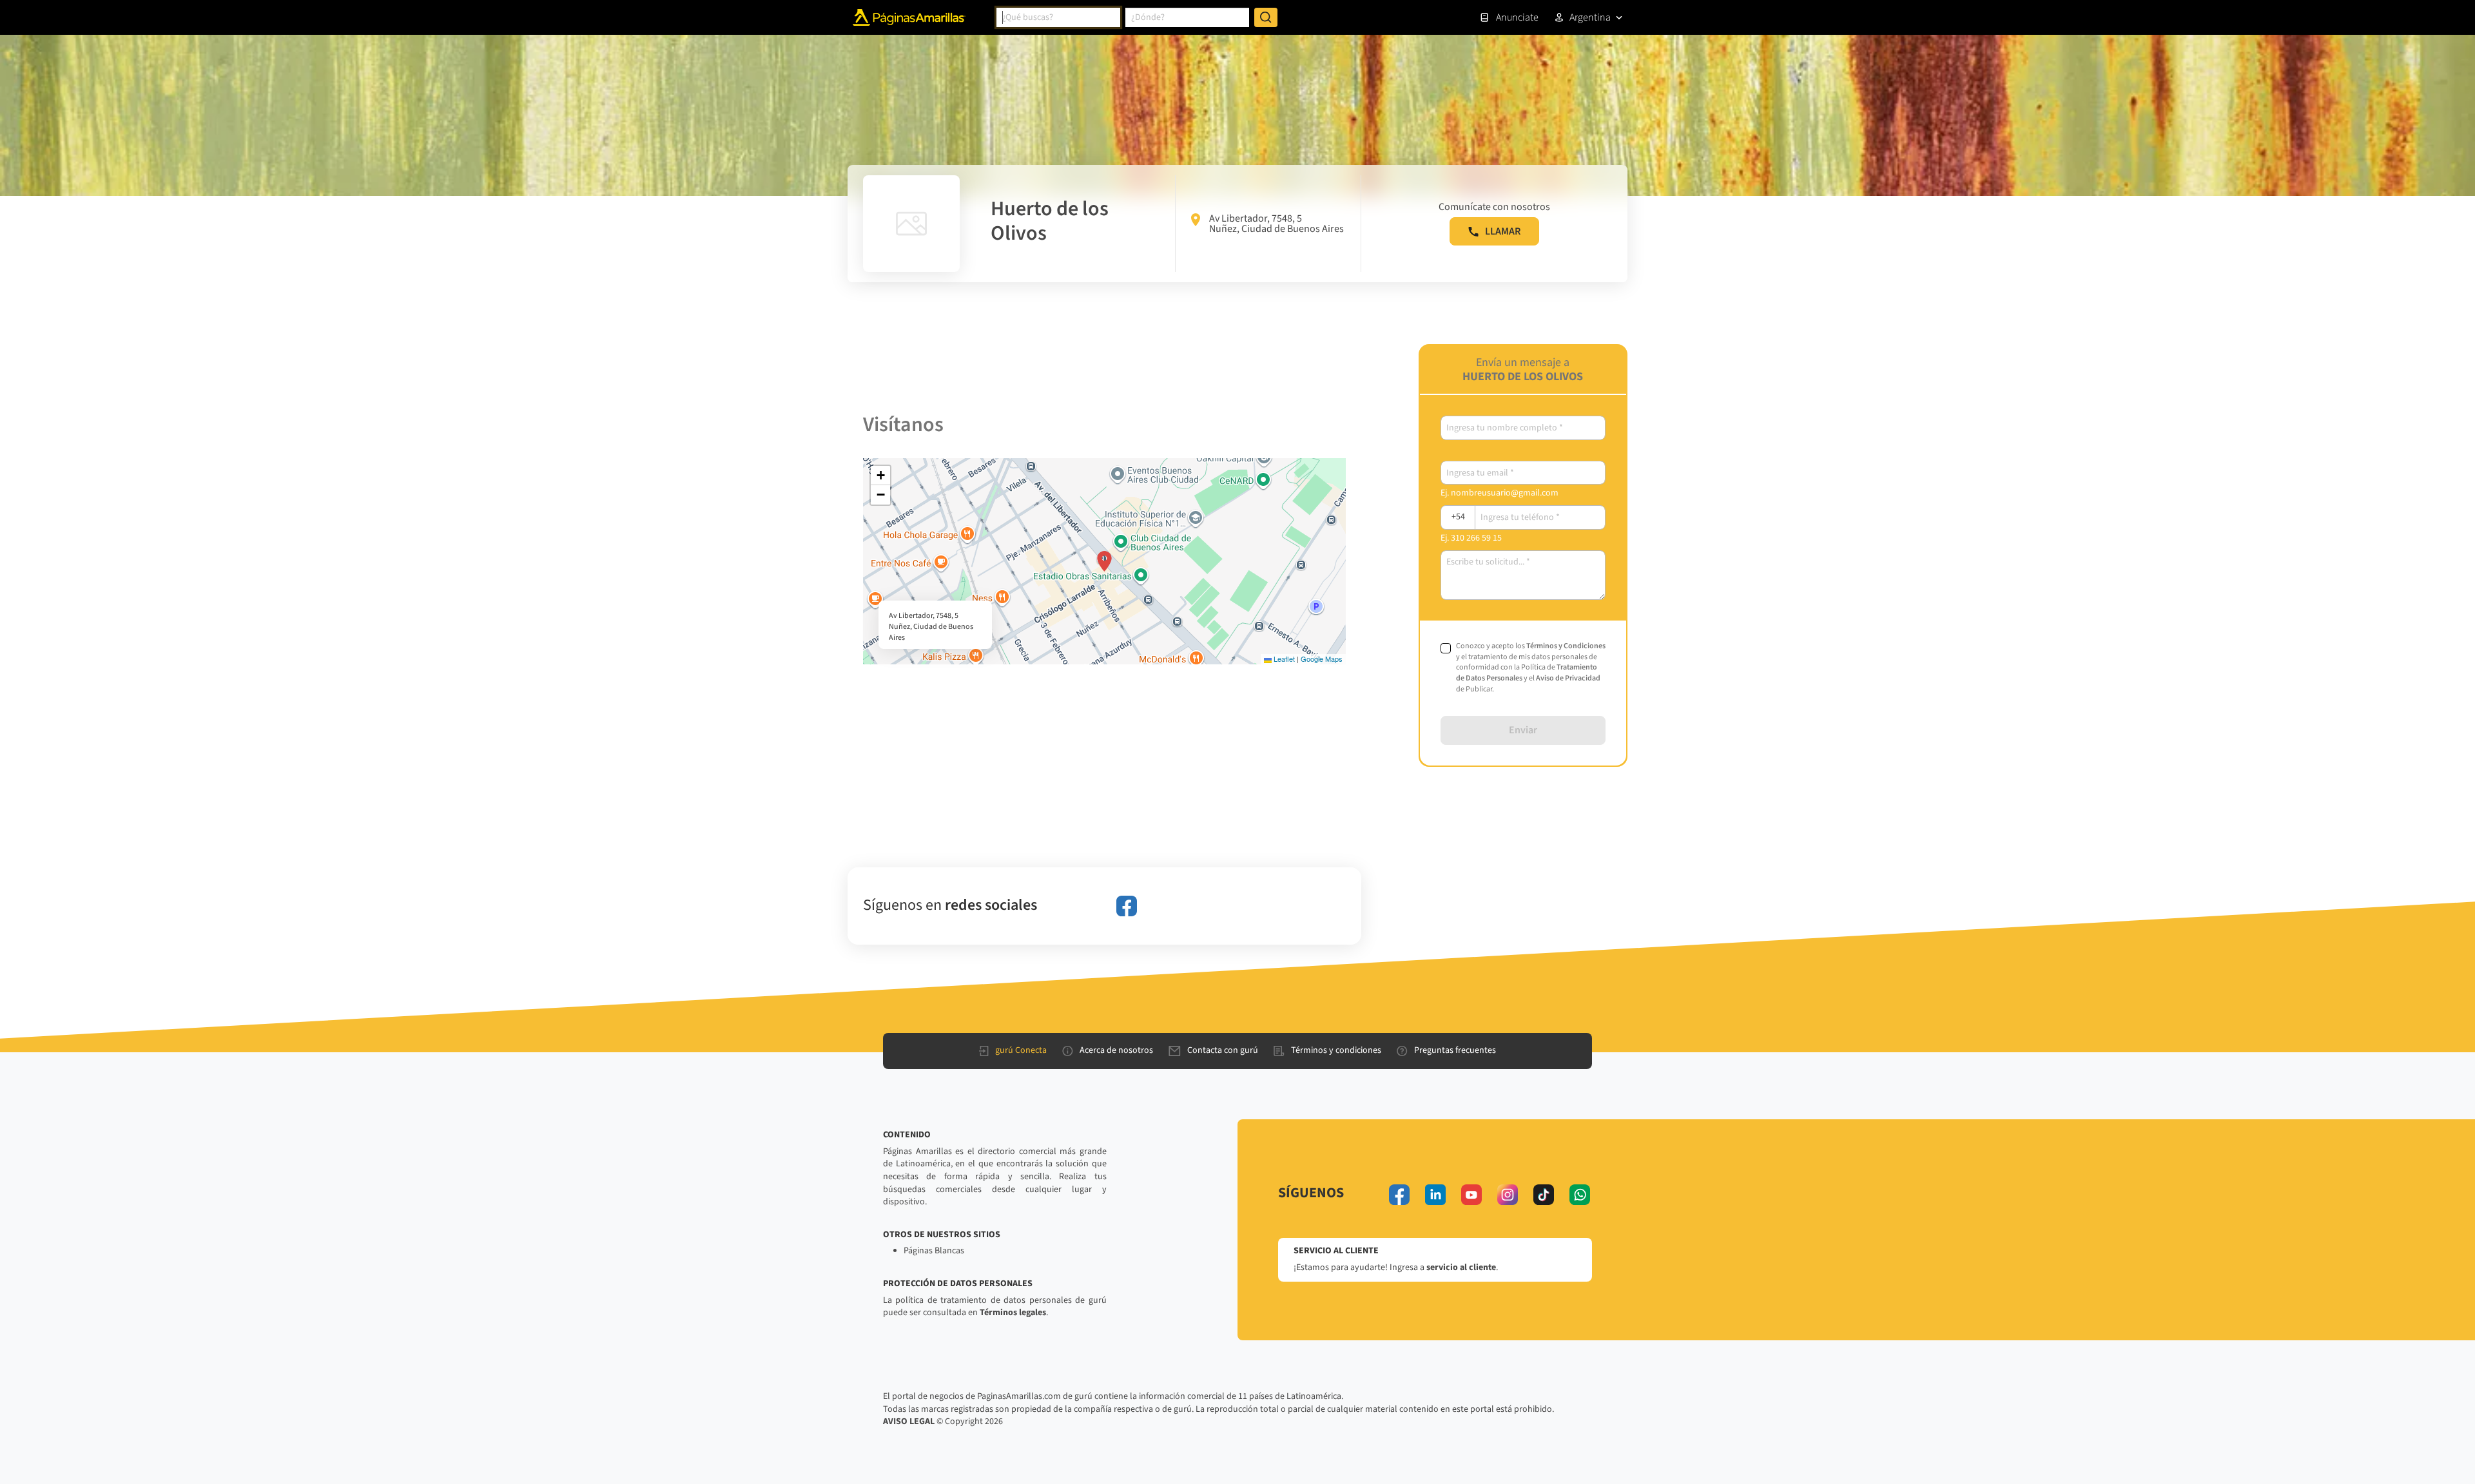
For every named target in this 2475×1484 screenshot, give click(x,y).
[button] (1104, 561)
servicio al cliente (1461, 1267)
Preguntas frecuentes (1455, 1050)
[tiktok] (1544, 1195)
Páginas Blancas (934, 1251)
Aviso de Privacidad (1568, 678)
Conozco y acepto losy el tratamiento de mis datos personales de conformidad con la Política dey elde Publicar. (1531, 668)
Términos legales (1013, 1313)
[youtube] (1471, 1195)
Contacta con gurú (1223, 1050)
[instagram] (1508, 1195)
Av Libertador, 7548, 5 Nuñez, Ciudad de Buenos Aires (1276, 224)
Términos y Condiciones (1566, 646)
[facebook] (1127, 906)
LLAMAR (1503, 231)
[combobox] (1058, 17)
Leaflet (1283, 659)
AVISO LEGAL (909, 1421)
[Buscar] (1266, 17)
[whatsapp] (1580, 1195)
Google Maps (1322, 659)
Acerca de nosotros (1116, 1050)
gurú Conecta (1021, 1050)
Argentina (1590, 17)
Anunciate (1517, 17)
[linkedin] (1435, 1195)
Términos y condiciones (1336, 1050)
